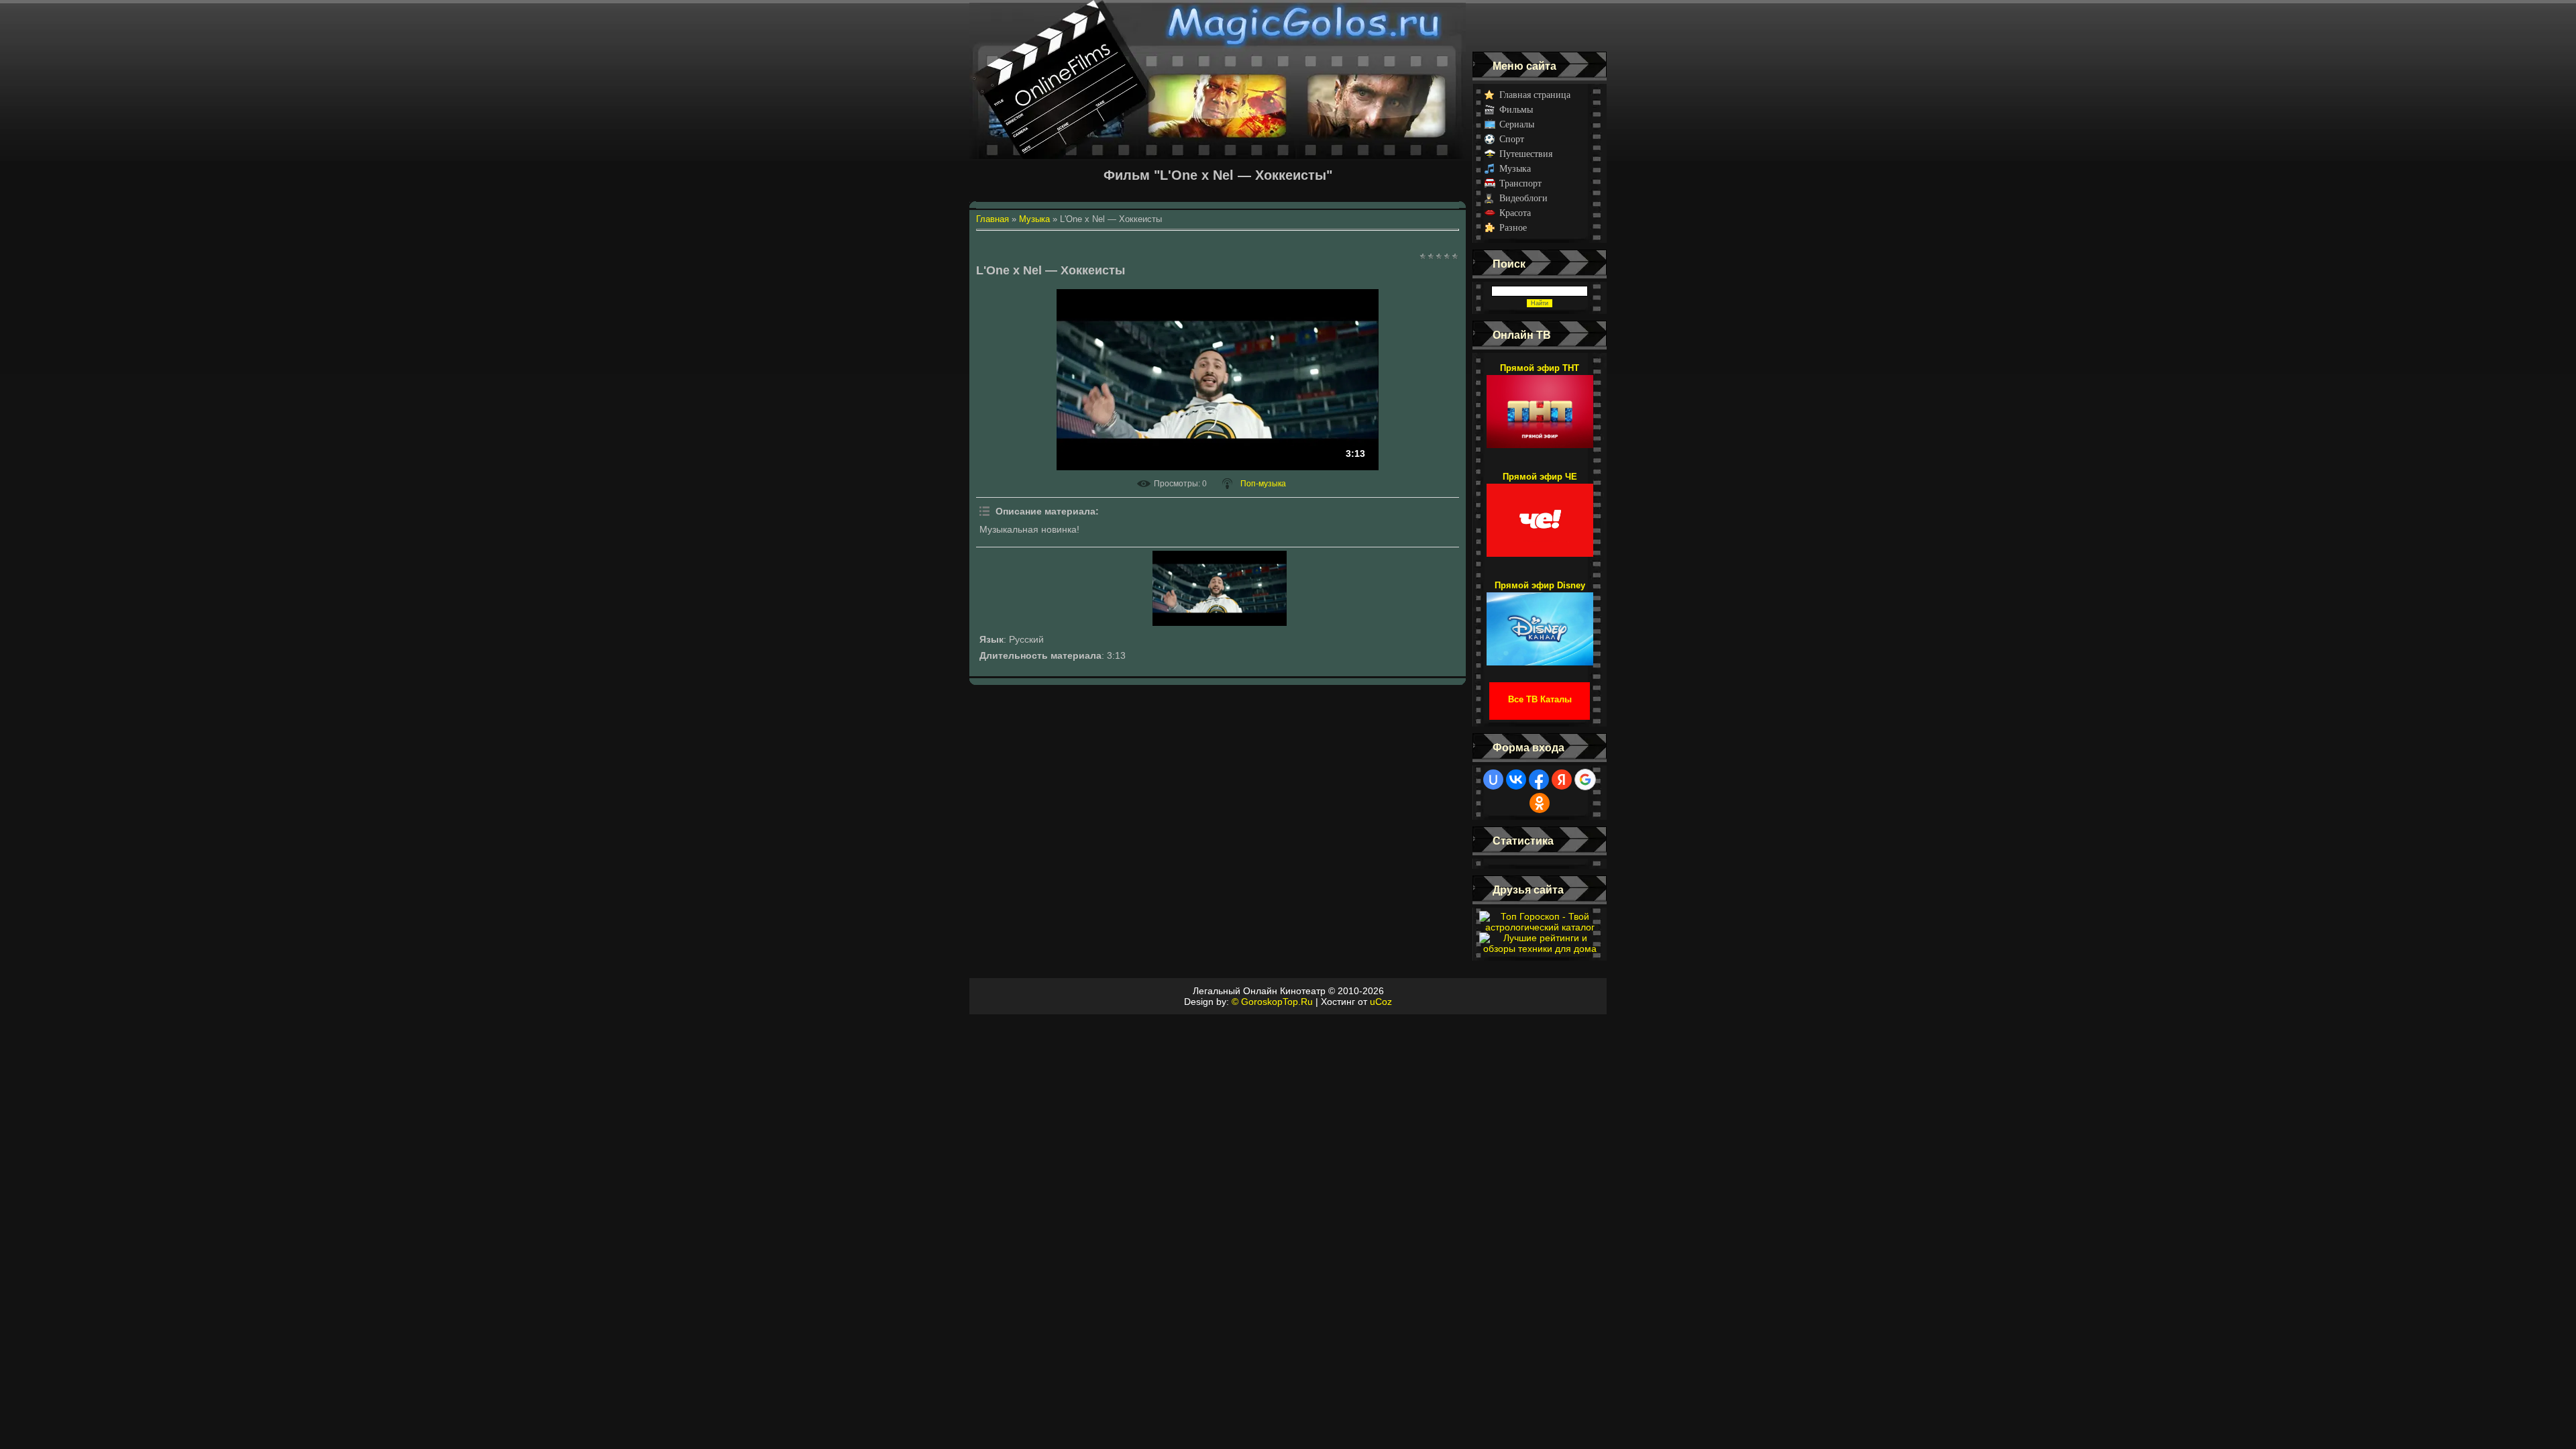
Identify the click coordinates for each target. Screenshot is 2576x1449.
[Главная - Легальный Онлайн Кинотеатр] (1218, 26)
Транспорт (1520, 183)
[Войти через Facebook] (1539, 780)
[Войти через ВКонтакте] (1516, 780)
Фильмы (1516, 110)
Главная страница (1535, 95)
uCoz (1381, 1002)
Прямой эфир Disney (1540, 585)
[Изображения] (1220, 588)
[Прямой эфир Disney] (1540, 623)
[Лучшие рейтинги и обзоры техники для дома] (1540, 949)
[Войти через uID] (1493, 780)
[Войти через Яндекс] (1562, 780)
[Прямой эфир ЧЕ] (1540, 514)
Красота (1515, 213)
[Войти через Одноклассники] (1540, 803)
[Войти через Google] (1585, 780)
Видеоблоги (1523, 198)
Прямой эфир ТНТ (1540, 368)
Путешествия (1526, 154)
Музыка (1515, 169)
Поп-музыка (1263, 484)
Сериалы (1517, 124)
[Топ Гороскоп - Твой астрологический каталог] (1540, 927)
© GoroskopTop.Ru (1272, 1002)
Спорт (1512, 139)
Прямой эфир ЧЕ (1540, 477)
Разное (1513, 228)
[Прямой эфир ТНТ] (1540, 405)
